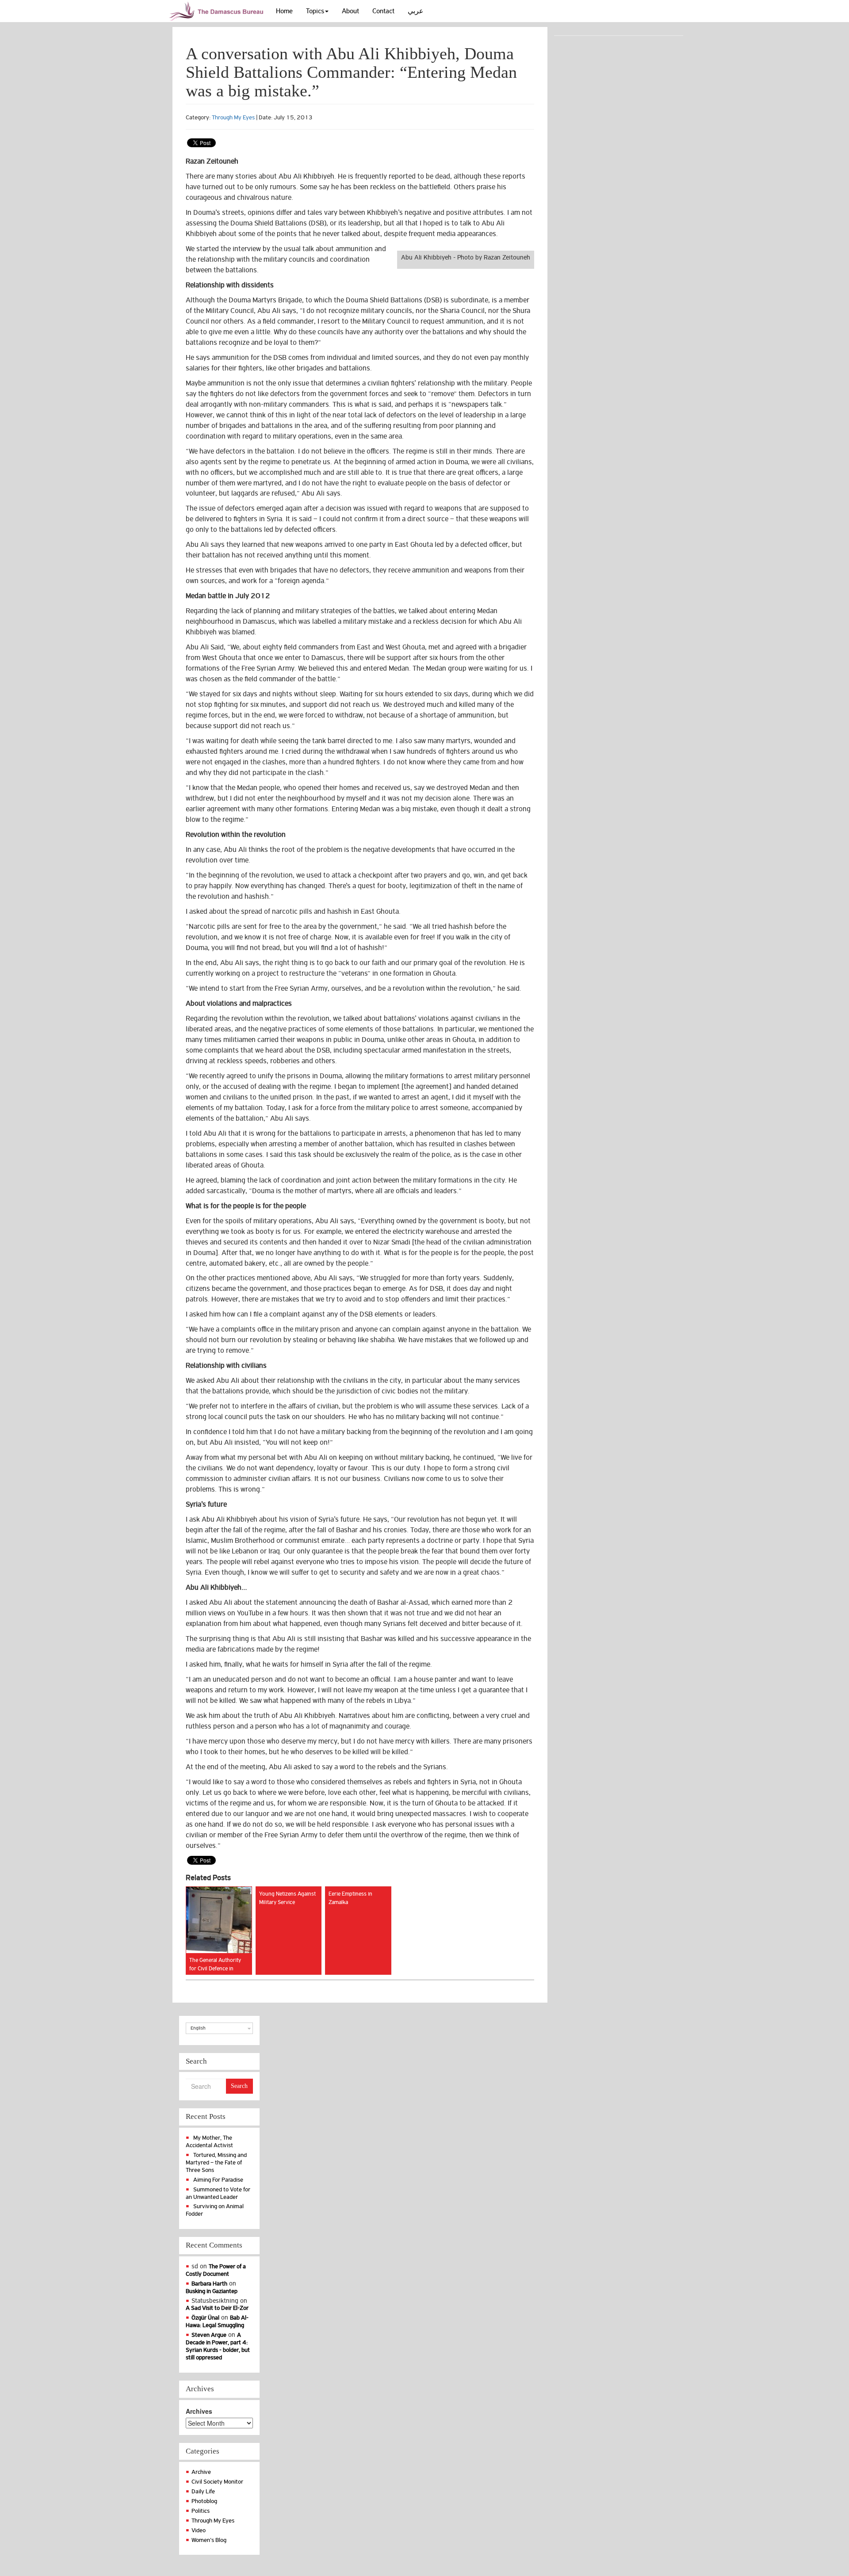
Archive (201, 2472)
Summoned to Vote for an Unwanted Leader (218, 2193)
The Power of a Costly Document (216, 2270)
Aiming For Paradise (218, 2180)
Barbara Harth (209, 2284)
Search (239, 2086)
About (350, 11)
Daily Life (203, 2491)
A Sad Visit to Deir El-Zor (217, 2308)
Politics (201, 2511)
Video (199, 2530)
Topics (315, 11)
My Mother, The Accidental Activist (209, 2141)
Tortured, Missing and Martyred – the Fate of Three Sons (216, 2162)
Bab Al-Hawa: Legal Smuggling (217, 2321)
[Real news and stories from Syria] (218, 11)
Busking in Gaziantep (212, 2291)
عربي (416, 11)
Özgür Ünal (205, 2318)
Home (284, 11)
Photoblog (204, 2501)
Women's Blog (209, 2540)
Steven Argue (209, 2335)
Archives (199, 2411)
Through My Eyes (233, 117)
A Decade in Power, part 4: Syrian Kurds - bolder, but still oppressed (218, 2346)
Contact (383, 11)
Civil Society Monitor (217, 2482)
